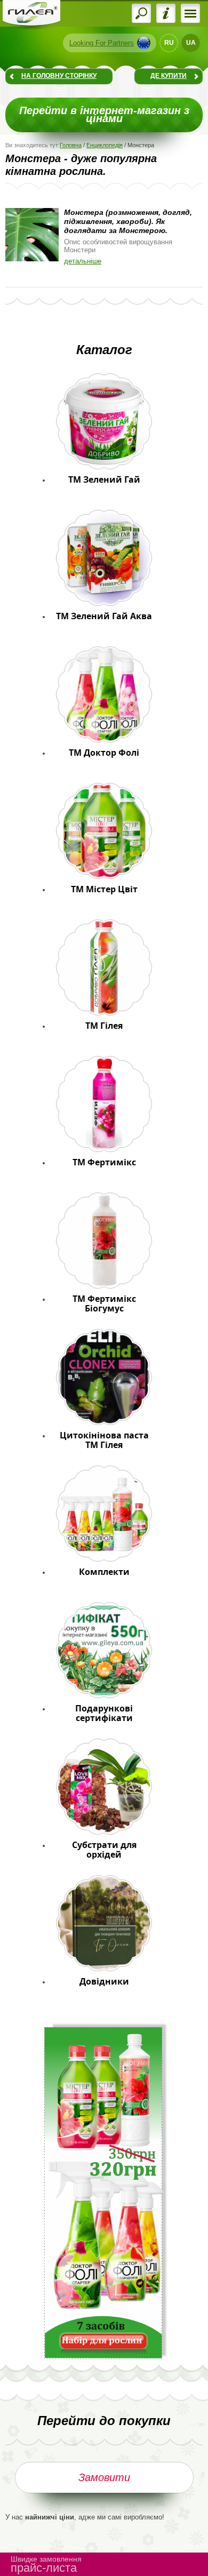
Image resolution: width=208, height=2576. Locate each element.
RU (169, 43)
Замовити (104, 2477)
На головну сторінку (59, 76)
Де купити (169, 76)
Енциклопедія (105, 145)
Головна (71, 145)
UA (191, 43)
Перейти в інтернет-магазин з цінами (104, 115)
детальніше (83, 261)
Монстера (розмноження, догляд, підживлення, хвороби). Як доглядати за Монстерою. (128, 221)
